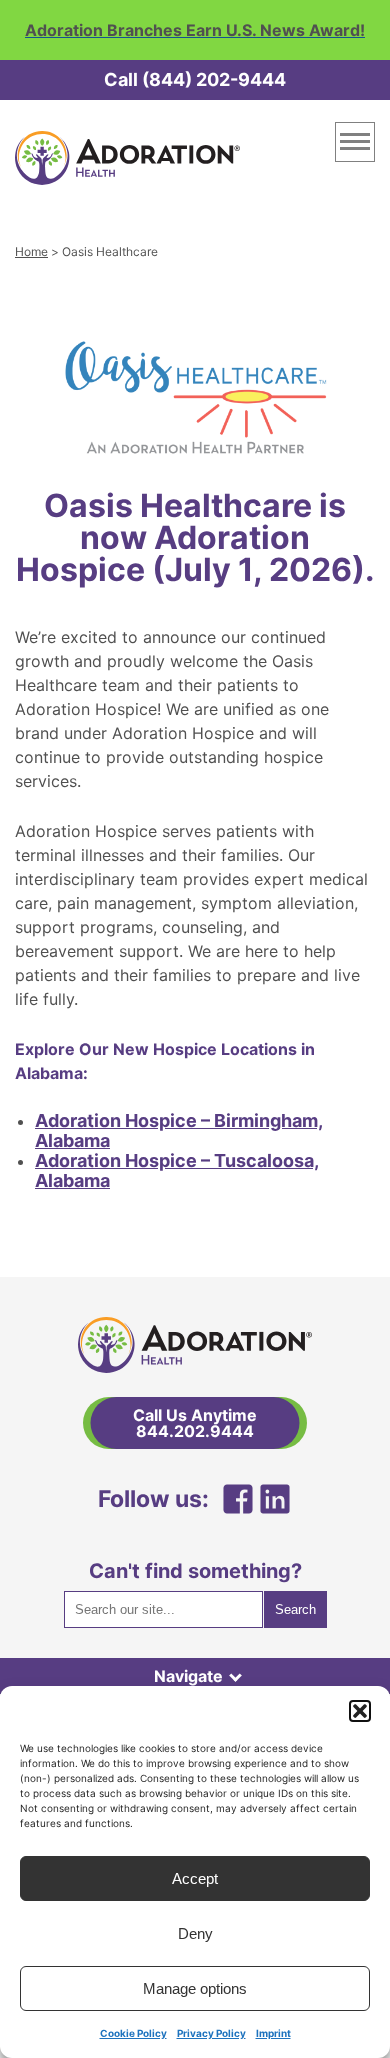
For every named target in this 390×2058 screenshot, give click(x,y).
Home (31, 251)
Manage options (195, 1988)
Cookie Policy (133, 2033)
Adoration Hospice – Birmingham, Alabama (179, 1130)
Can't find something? (195, 1571)
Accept (195, 1878)
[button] (360, 1711)
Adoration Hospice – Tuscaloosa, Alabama (177, 1170)
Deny (195, 1933)
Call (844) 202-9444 (195, 79)
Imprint (273, 2033)
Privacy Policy (211, 2033)
